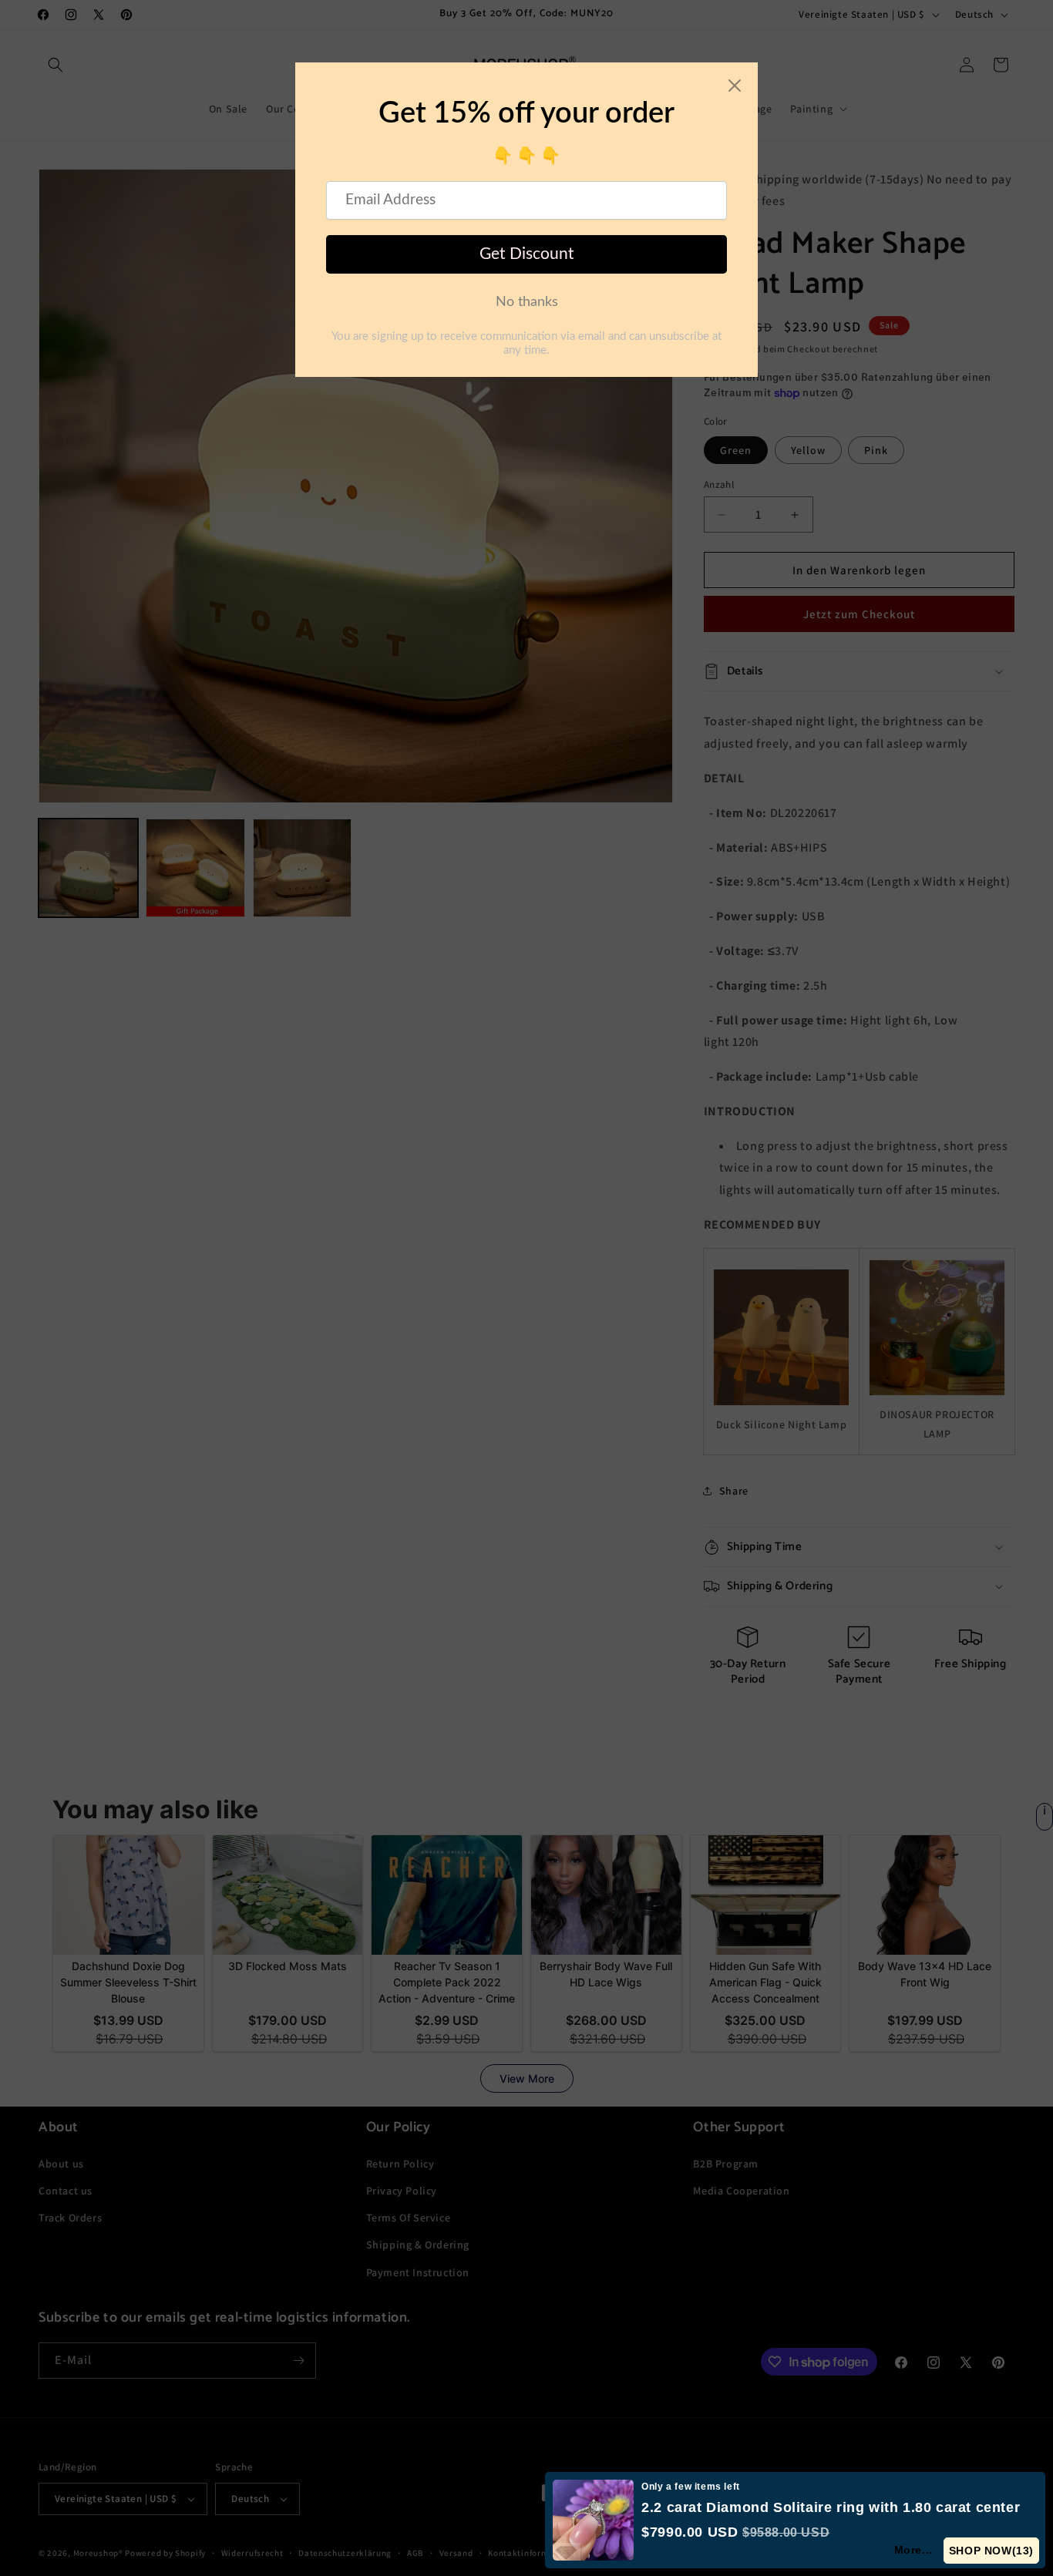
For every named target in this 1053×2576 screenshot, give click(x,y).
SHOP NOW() (991, 2551)
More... (913, 2550)
